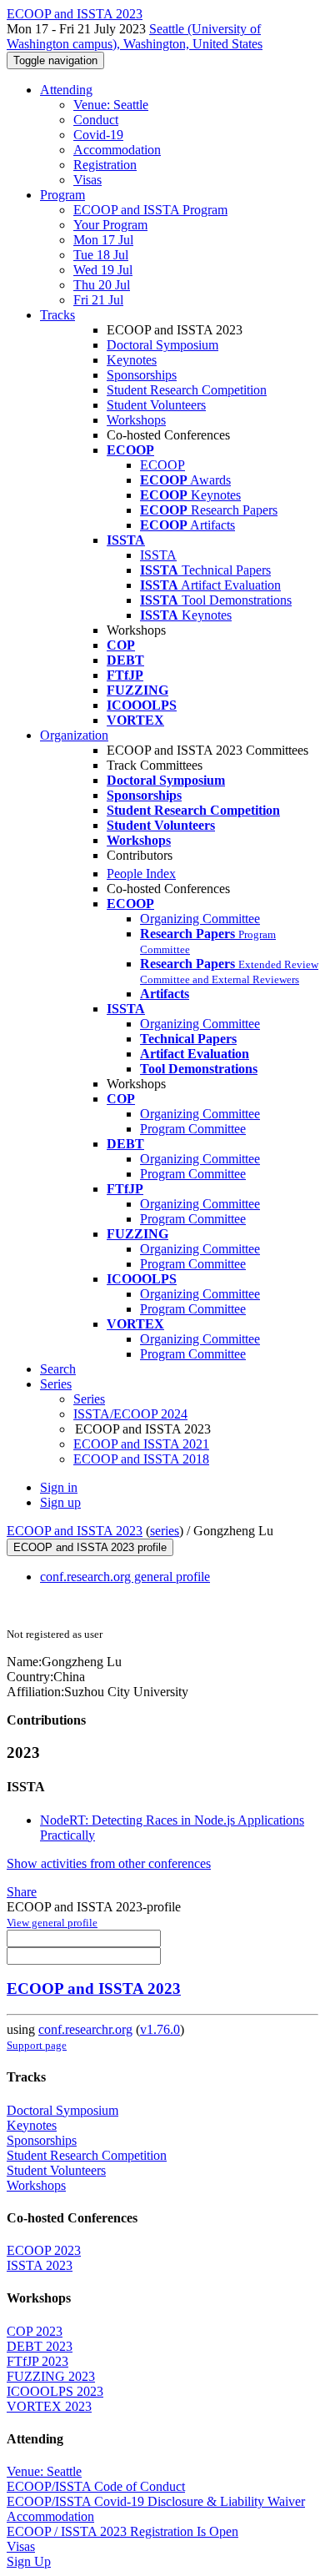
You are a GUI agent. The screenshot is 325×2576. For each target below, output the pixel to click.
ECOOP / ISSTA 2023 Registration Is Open (122, 2531)
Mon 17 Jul (103, 240)
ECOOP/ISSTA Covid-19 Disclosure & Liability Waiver (156, 2501)
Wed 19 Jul (103, 270)
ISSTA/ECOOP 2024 (130, 1414)
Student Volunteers (156, 405)
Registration (105, 165)
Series (89, 1399)
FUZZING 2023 (51, 2376)
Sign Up (29, 2561)
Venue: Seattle (111, 105)
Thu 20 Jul (102, 285)
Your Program (110, 225)
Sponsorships (142, 375)
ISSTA (158, 555)
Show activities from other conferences (109, 1863)
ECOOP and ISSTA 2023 (75, 1531)
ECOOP (162, 465)
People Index (141, 874)
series (165, 1531)
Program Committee (193, 1129)
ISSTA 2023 (40, 2265)
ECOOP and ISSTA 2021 (141, 1444)
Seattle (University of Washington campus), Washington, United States (135, 36)
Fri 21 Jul (98, 300)
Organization (74, 735)
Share (22, 1892)
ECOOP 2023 (44, 2250)
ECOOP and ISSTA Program (150, 210)
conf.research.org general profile (125, 1577)
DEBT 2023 (40, 2346)
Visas (87, 180)
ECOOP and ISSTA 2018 (141, 1459)
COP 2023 (35, 2331)
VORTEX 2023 (49, 2406)
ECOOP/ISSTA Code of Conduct (96, 2486)
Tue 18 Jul (101, 255)
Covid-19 (98, 135)
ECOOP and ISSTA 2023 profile (90, 1547)
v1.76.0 (160, 2029)
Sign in (59, 1487)
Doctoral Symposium (162, 345)
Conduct (96, 120)
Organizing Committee (200, 919)
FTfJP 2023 (37, 2361)
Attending (66, 90)
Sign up (60, 1502)
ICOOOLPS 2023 (55, 2391)
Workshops (136, 420)
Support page (37, 2045)
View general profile (52, 1923)
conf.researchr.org (85, 2029)
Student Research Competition (187, 390)
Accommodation (117, 150)
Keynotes (132, 360)
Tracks (57, 315)
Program (62, 195)
